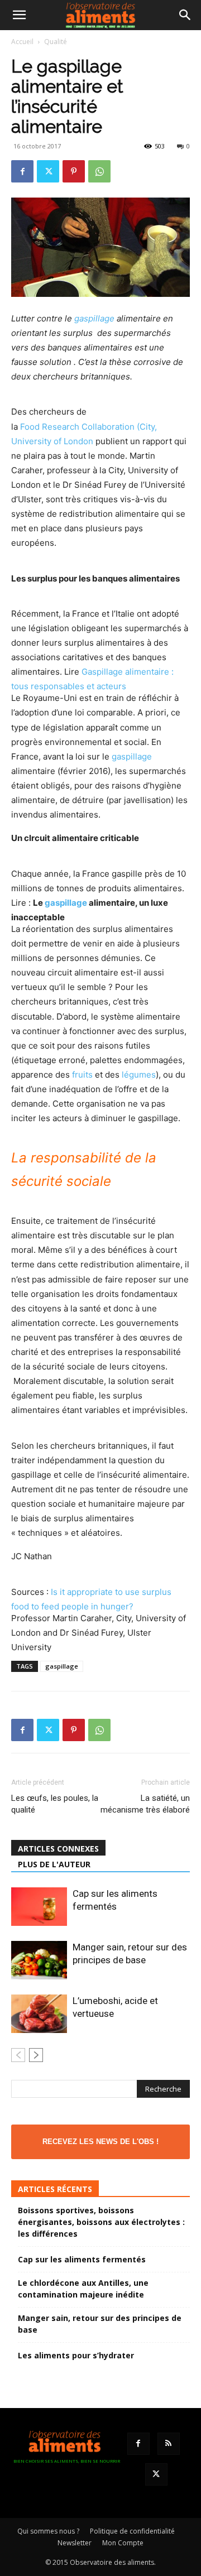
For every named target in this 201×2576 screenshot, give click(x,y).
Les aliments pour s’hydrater (76, 2355)
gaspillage (94, 318)
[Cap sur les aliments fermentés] (39, 1907)
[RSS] (169, 2444)
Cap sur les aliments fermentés (82, 2259)
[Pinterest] (74, 171)
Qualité (56, 42)
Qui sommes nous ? (48, 2531)
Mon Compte (123, 2543)
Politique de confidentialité (132, 2531)
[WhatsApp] (99, 171)
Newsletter (75, 2543)
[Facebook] (22, 171)
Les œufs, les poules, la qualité (55, 1804)
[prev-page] (18, 2055)
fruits (82, 1075)
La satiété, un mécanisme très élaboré (145, 1804)
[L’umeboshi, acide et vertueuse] (39, 2014)
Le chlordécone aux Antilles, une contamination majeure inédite (83, 2289)
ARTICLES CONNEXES (58, 1849)
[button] (19, 15)
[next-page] (36, 2055)
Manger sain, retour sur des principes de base (100, 2324)
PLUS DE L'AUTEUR (54, 1864)
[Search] (185, 15)
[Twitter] (48, 171)
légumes (139, 1075)
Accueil (22, 42)
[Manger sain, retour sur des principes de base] (39, 1960)
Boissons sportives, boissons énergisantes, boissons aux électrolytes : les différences (101, 2222)
